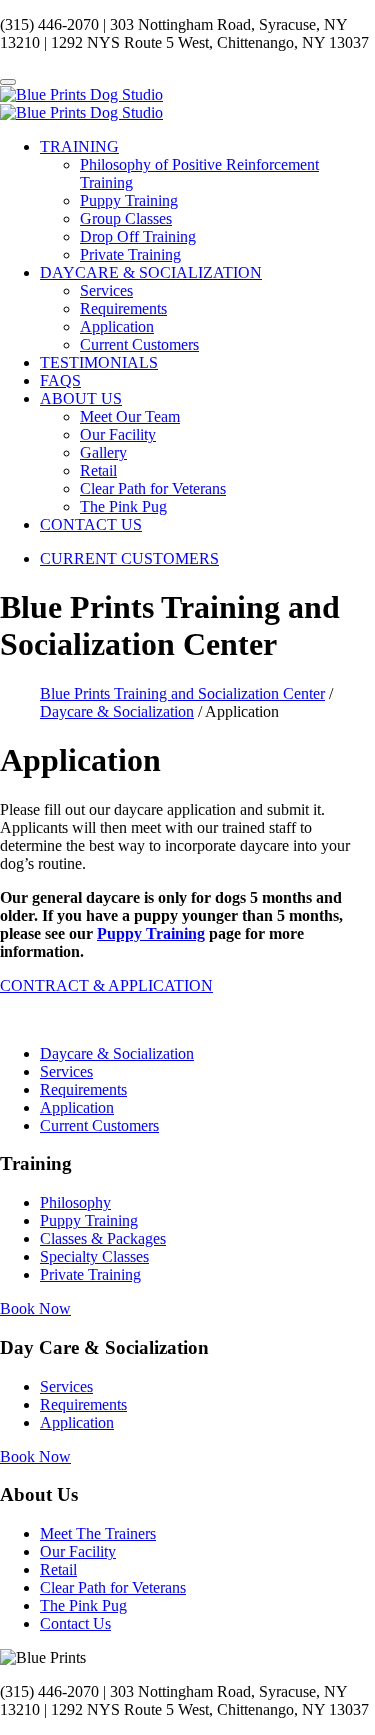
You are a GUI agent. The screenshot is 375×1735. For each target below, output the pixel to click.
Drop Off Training (138, 236)
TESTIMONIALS (99, 362)
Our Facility (118, 434)
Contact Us (75, 1623)
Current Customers (139, 344)
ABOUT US (81, 398)
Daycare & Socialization (117, 1053)
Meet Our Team (130, 416)
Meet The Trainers (98, 1533)
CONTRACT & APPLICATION (106, 985)
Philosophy (75, 1202)
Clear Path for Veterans (153, 488)
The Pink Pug (123, 506)
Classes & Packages (103, 1238)
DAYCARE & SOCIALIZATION (151, 272)
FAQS (60, 380)
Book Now (35, 1308)
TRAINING (79, 146)
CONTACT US (91, 524)
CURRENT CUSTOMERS (129, 558)
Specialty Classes (94, 1256)
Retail (98, 470)
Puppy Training (129, 200)
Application (117, 326)
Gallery (103, 452)
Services (106, 290)
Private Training (130, 254)
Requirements (123, 308)
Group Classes (126, 218)
